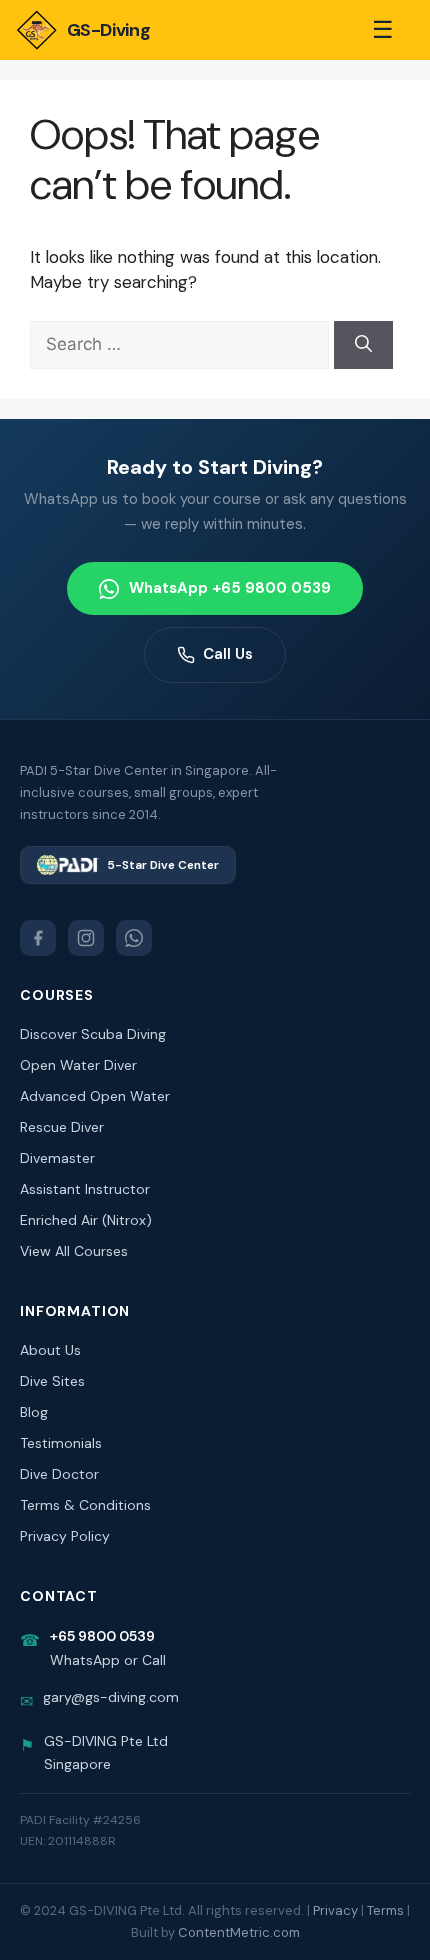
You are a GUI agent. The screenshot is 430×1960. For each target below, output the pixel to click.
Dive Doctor (59, 1474)
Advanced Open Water (95, 1096)
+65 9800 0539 (102, 1636)
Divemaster (57, 1158)
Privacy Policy (65, 1536)
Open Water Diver (78, 1065)
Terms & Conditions (85, 1505)
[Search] (363, 345)
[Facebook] (38, 938)
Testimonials (61, 1443)
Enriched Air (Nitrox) (86, 1220)
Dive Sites (52, 1381)
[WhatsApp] (134, 938)
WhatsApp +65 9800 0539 (230, 588)
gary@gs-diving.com (111, 1697)
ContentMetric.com (239, 1932)
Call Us (228, 654)
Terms (385, 1910)
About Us (50, 1350)
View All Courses (74, 1251)
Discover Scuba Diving (93, 1034)
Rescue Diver (62, 1127)
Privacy (335, 1910)
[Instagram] (86, 938)
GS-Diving (108, 30)
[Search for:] (182, 344)
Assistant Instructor (85, 1189)
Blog (34, 1412)
